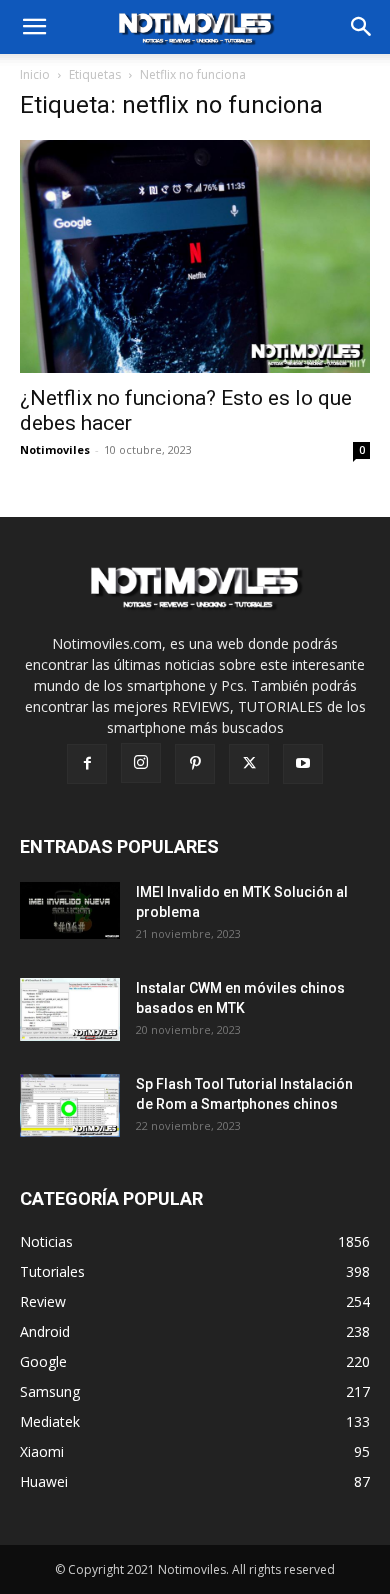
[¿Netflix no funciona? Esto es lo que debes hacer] (195, 256)
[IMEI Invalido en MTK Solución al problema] (71, 910)
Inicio (35, 74)
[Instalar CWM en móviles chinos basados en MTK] (71, 1009)
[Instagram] (141, 763)
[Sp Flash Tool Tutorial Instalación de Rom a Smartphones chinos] (71, 1105)
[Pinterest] (195, 764)
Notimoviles (55, 449)
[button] (362, 27)
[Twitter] (249, 764)
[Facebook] (87, 764)
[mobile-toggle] (34, 27)
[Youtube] (303, 764)
